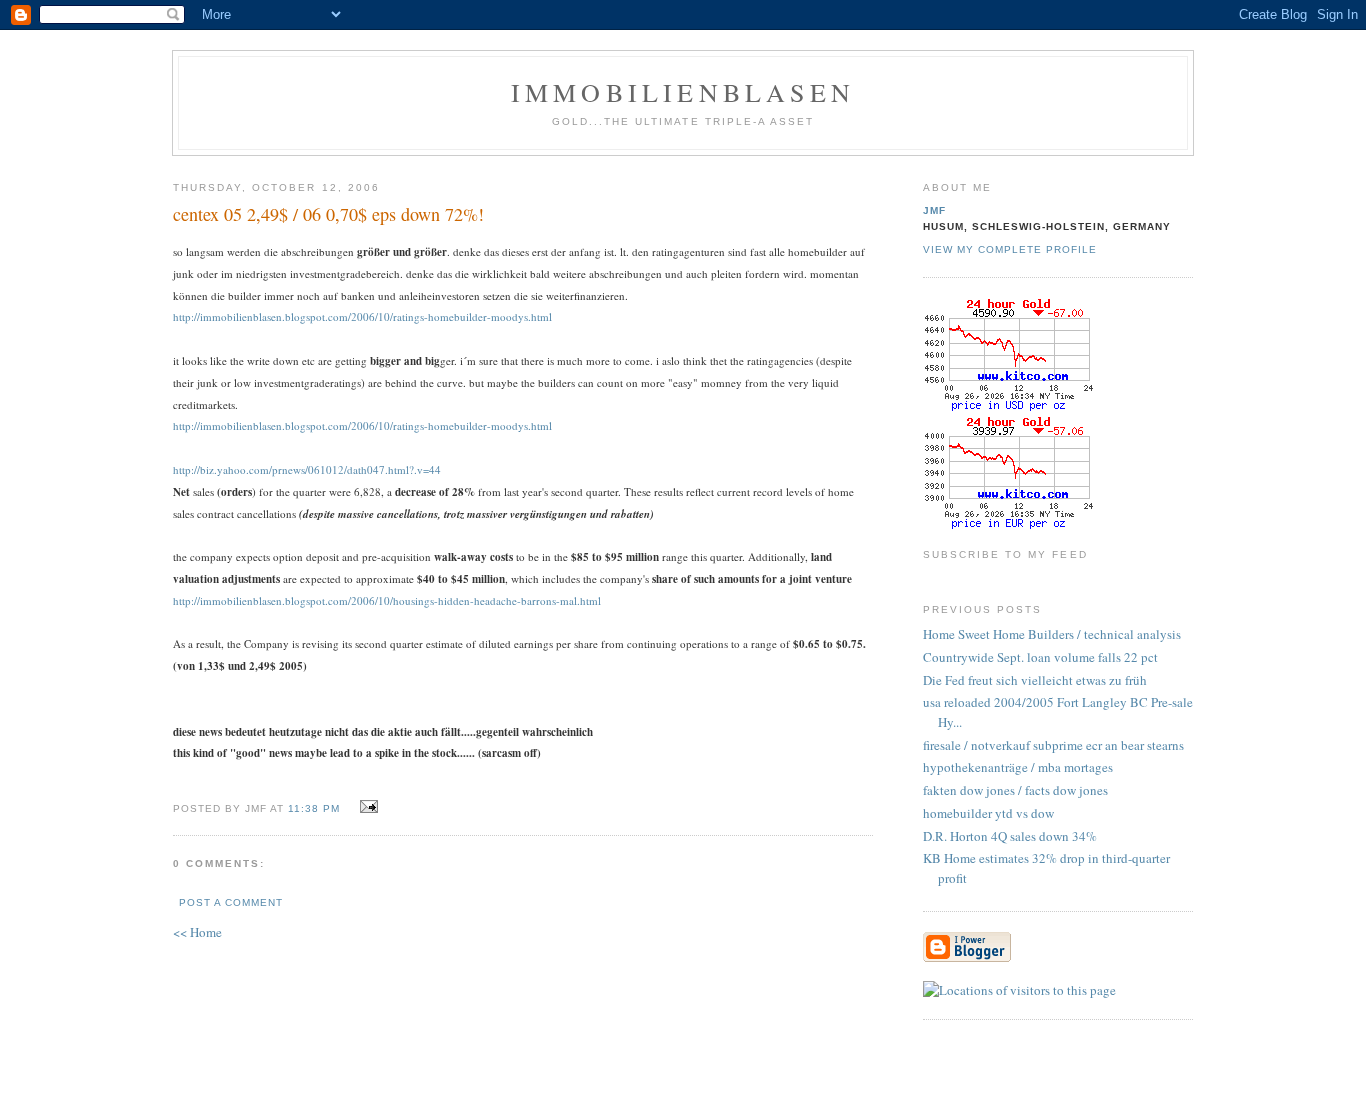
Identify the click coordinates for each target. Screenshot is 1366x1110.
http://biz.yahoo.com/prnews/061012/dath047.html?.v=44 (307, 469)
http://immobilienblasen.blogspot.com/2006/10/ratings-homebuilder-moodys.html (362, 316)
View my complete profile (1010, 249)
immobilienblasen (683, 92)
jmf (934, 210)
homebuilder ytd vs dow (988, 813)
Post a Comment (231, 902)
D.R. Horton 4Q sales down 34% (1010, 836)
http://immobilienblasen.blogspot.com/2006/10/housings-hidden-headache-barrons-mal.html (387, 600)
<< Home (197, 932)
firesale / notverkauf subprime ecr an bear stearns (1053, 745)
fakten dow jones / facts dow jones (1015, 790)
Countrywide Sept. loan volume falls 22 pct (1040, 657)
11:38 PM (314, 808)
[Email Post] (365, 807)
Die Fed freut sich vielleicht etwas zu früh (1035, 680)
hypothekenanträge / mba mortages (1018, 767)
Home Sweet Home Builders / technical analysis (1052, 634)
